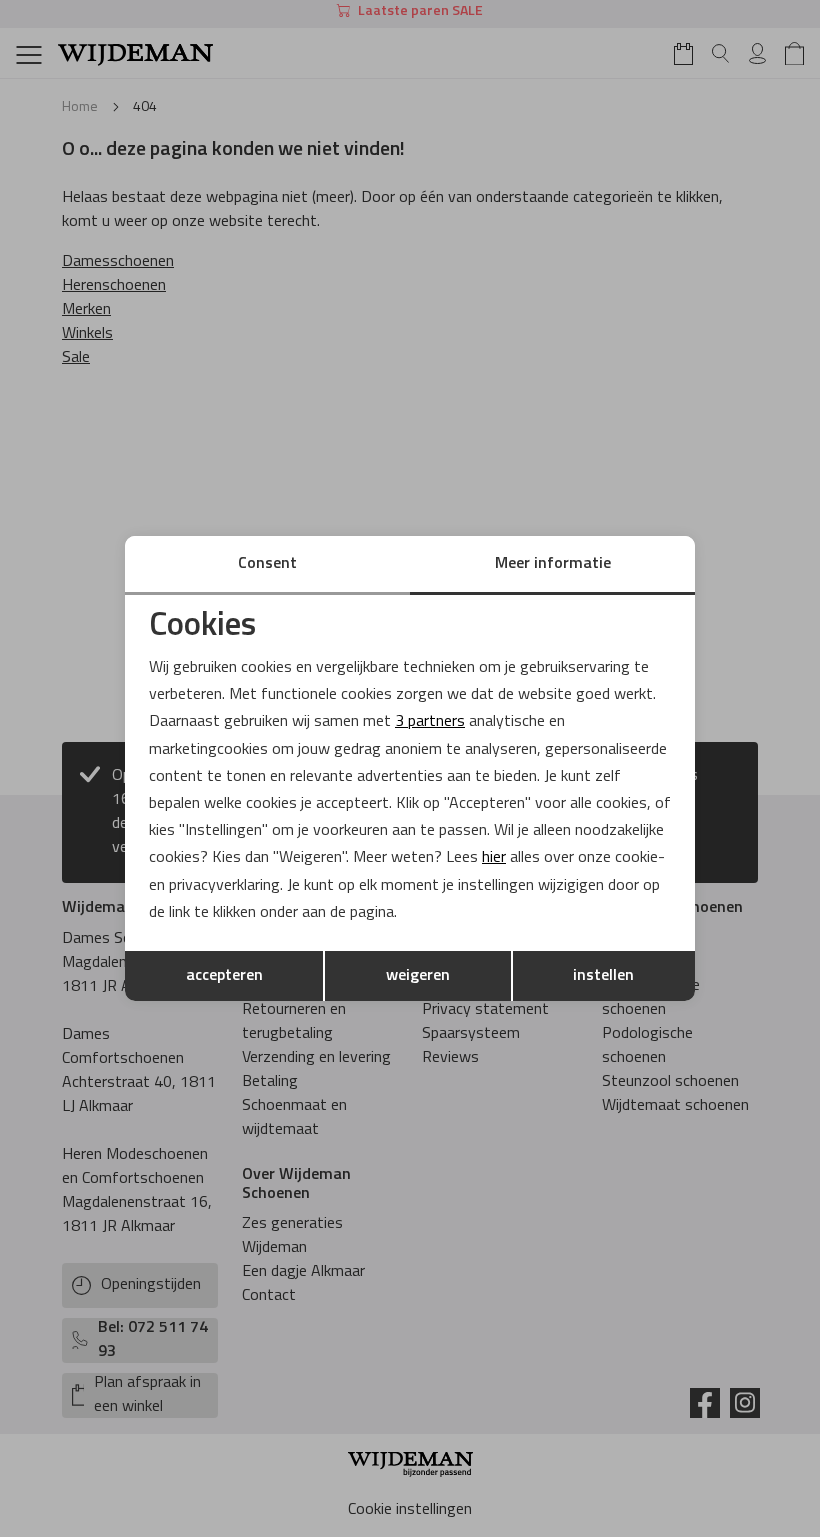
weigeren (418, 976)
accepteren (224, 976)
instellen (603, 976)
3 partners (430, 722)
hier (494, 858)
